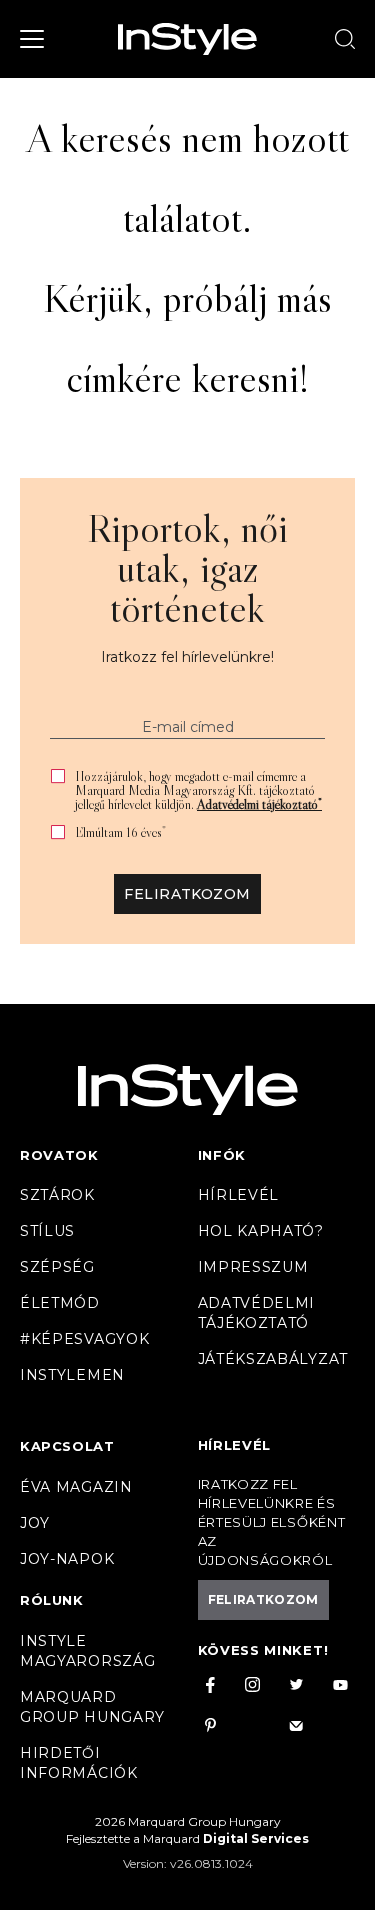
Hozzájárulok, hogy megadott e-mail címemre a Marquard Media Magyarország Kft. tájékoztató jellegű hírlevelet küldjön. (198, 790)
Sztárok (57, 1195)
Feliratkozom (187, 894)
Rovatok (59, 1155)
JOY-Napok (67, 1559)
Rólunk (52, 1600)
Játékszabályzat (273, 1359)
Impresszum (253, 1267)
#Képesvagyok (84, 1339)
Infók (222, 1155)
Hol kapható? (261, 1231)
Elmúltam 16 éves (120, 832)
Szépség (57, 1267)
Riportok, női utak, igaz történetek (187, 568)
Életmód (60, 1303)
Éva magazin (76, 1487)
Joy (35, 1523)
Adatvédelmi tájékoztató (259, 804)
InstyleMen (72, 1375)
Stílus (47, 1231)
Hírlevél (239, 1195)
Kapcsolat (67, 1446)
